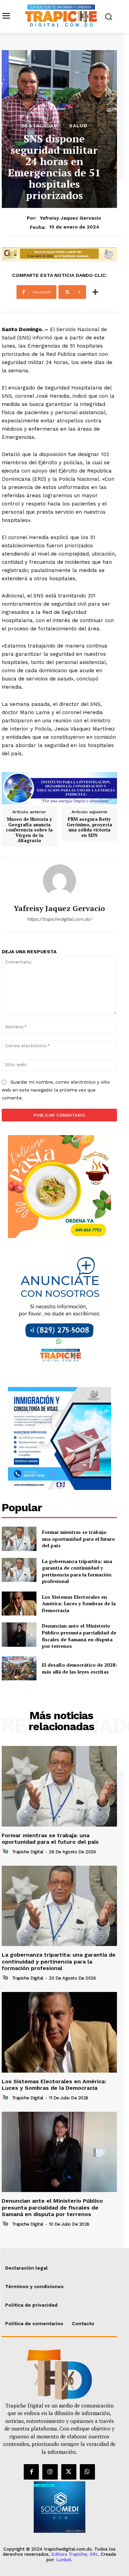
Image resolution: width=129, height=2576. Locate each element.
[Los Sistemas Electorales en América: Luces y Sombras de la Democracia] (19, 1604)
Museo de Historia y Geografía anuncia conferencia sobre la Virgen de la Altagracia (29, 830)
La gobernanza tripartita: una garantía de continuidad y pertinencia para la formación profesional (77, 1571)
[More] (95, 292)
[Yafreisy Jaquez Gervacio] (60, 881)
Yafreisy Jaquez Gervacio (71, 218)
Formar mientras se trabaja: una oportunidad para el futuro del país (78, 1539)
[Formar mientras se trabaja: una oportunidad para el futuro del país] (19, 1539)
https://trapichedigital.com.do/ (59, 919)
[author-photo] (6, 1852)
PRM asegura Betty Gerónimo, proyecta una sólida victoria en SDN (89, 827)
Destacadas (39, 126)
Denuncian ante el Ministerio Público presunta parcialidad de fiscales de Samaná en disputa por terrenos (79, 1636)
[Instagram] (50, 2472)
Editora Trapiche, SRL (75, 2554)
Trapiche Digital (28, 1852)
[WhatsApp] (87, 2472)
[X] (69, 2472)
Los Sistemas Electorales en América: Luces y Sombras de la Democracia (79, 1604)
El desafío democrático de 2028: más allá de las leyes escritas (79, 1668)
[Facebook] (31, 2472)
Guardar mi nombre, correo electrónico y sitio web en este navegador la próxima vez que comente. (56, 1090)
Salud (78, 126)
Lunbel (64, 2560)
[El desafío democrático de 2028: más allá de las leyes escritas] (19, 1668)
